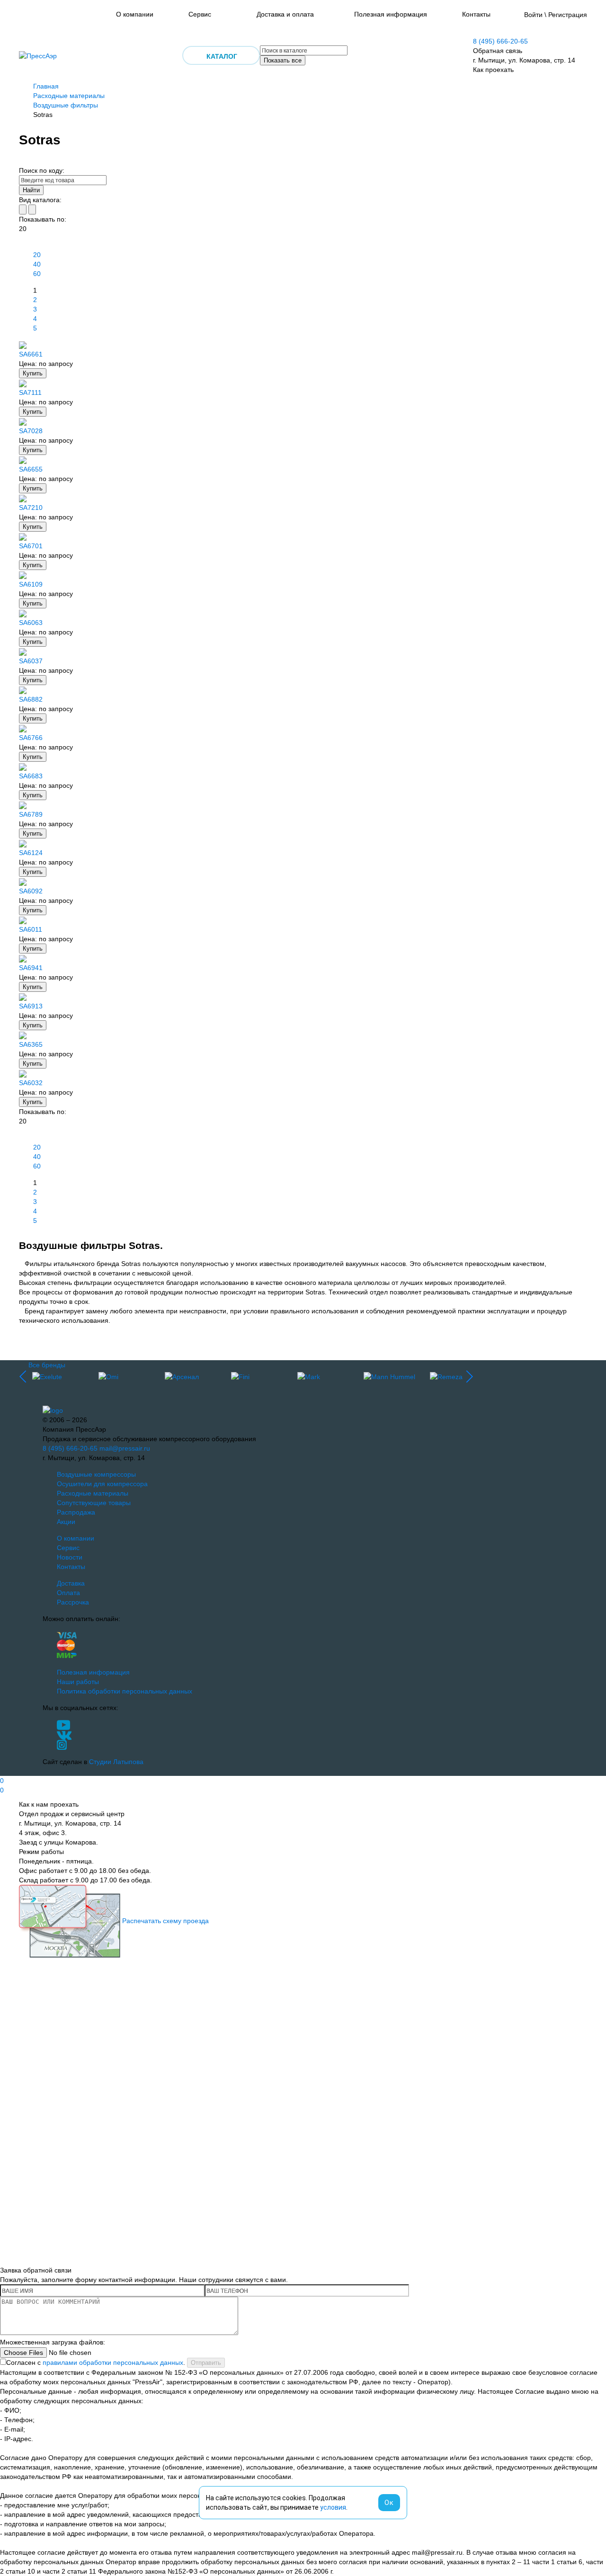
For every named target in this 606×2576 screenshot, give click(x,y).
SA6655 (31, 469)
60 (37, 274)
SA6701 (31, 546)
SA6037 (31, 661)
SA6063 (31, 623)
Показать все (283, 60)
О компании (135, 14)
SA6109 (31, 584)
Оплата (68, 1593)
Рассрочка (73, 1602)
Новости (70, 1557)
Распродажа (76, 1512)
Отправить (206, 2363)
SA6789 (31, 814)
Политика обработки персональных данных (125, 1691)
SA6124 (31, 853)
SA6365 (31, 1044)
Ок (389, 2503)
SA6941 (31, 968)
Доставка (71, 1583)
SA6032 (31, 1083)
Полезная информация (391, 14)
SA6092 (31, 891)
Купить (33, 373)
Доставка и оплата (285, 14)
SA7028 (31, 431)
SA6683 (31, 776)
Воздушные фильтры (66, 105)
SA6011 (31, 929)
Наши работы (78, 1682)
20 (37, 255)
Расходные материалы (69, 96)
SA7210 (31, 508)
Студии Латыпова (116, 1762)
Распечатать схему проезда (165, 1921)
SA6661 (31, 354)
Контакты (476, 14)
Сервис (200, 14)
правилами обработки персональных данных (113, 2362)
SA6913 (31, 1006)
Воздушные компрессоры (96, 1474)
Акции (66, 1522)
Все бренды (47, 1365)
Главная (46, 86)
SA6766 (31, 738)
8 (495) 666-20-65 (500, 41)
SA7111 (30, 392)
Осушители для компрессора (102, 1484)
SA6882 (31, 699)
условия (333, 2507)
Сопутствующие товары (94, 1503)
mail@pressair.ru (125, 1448)
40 (37, 264)
